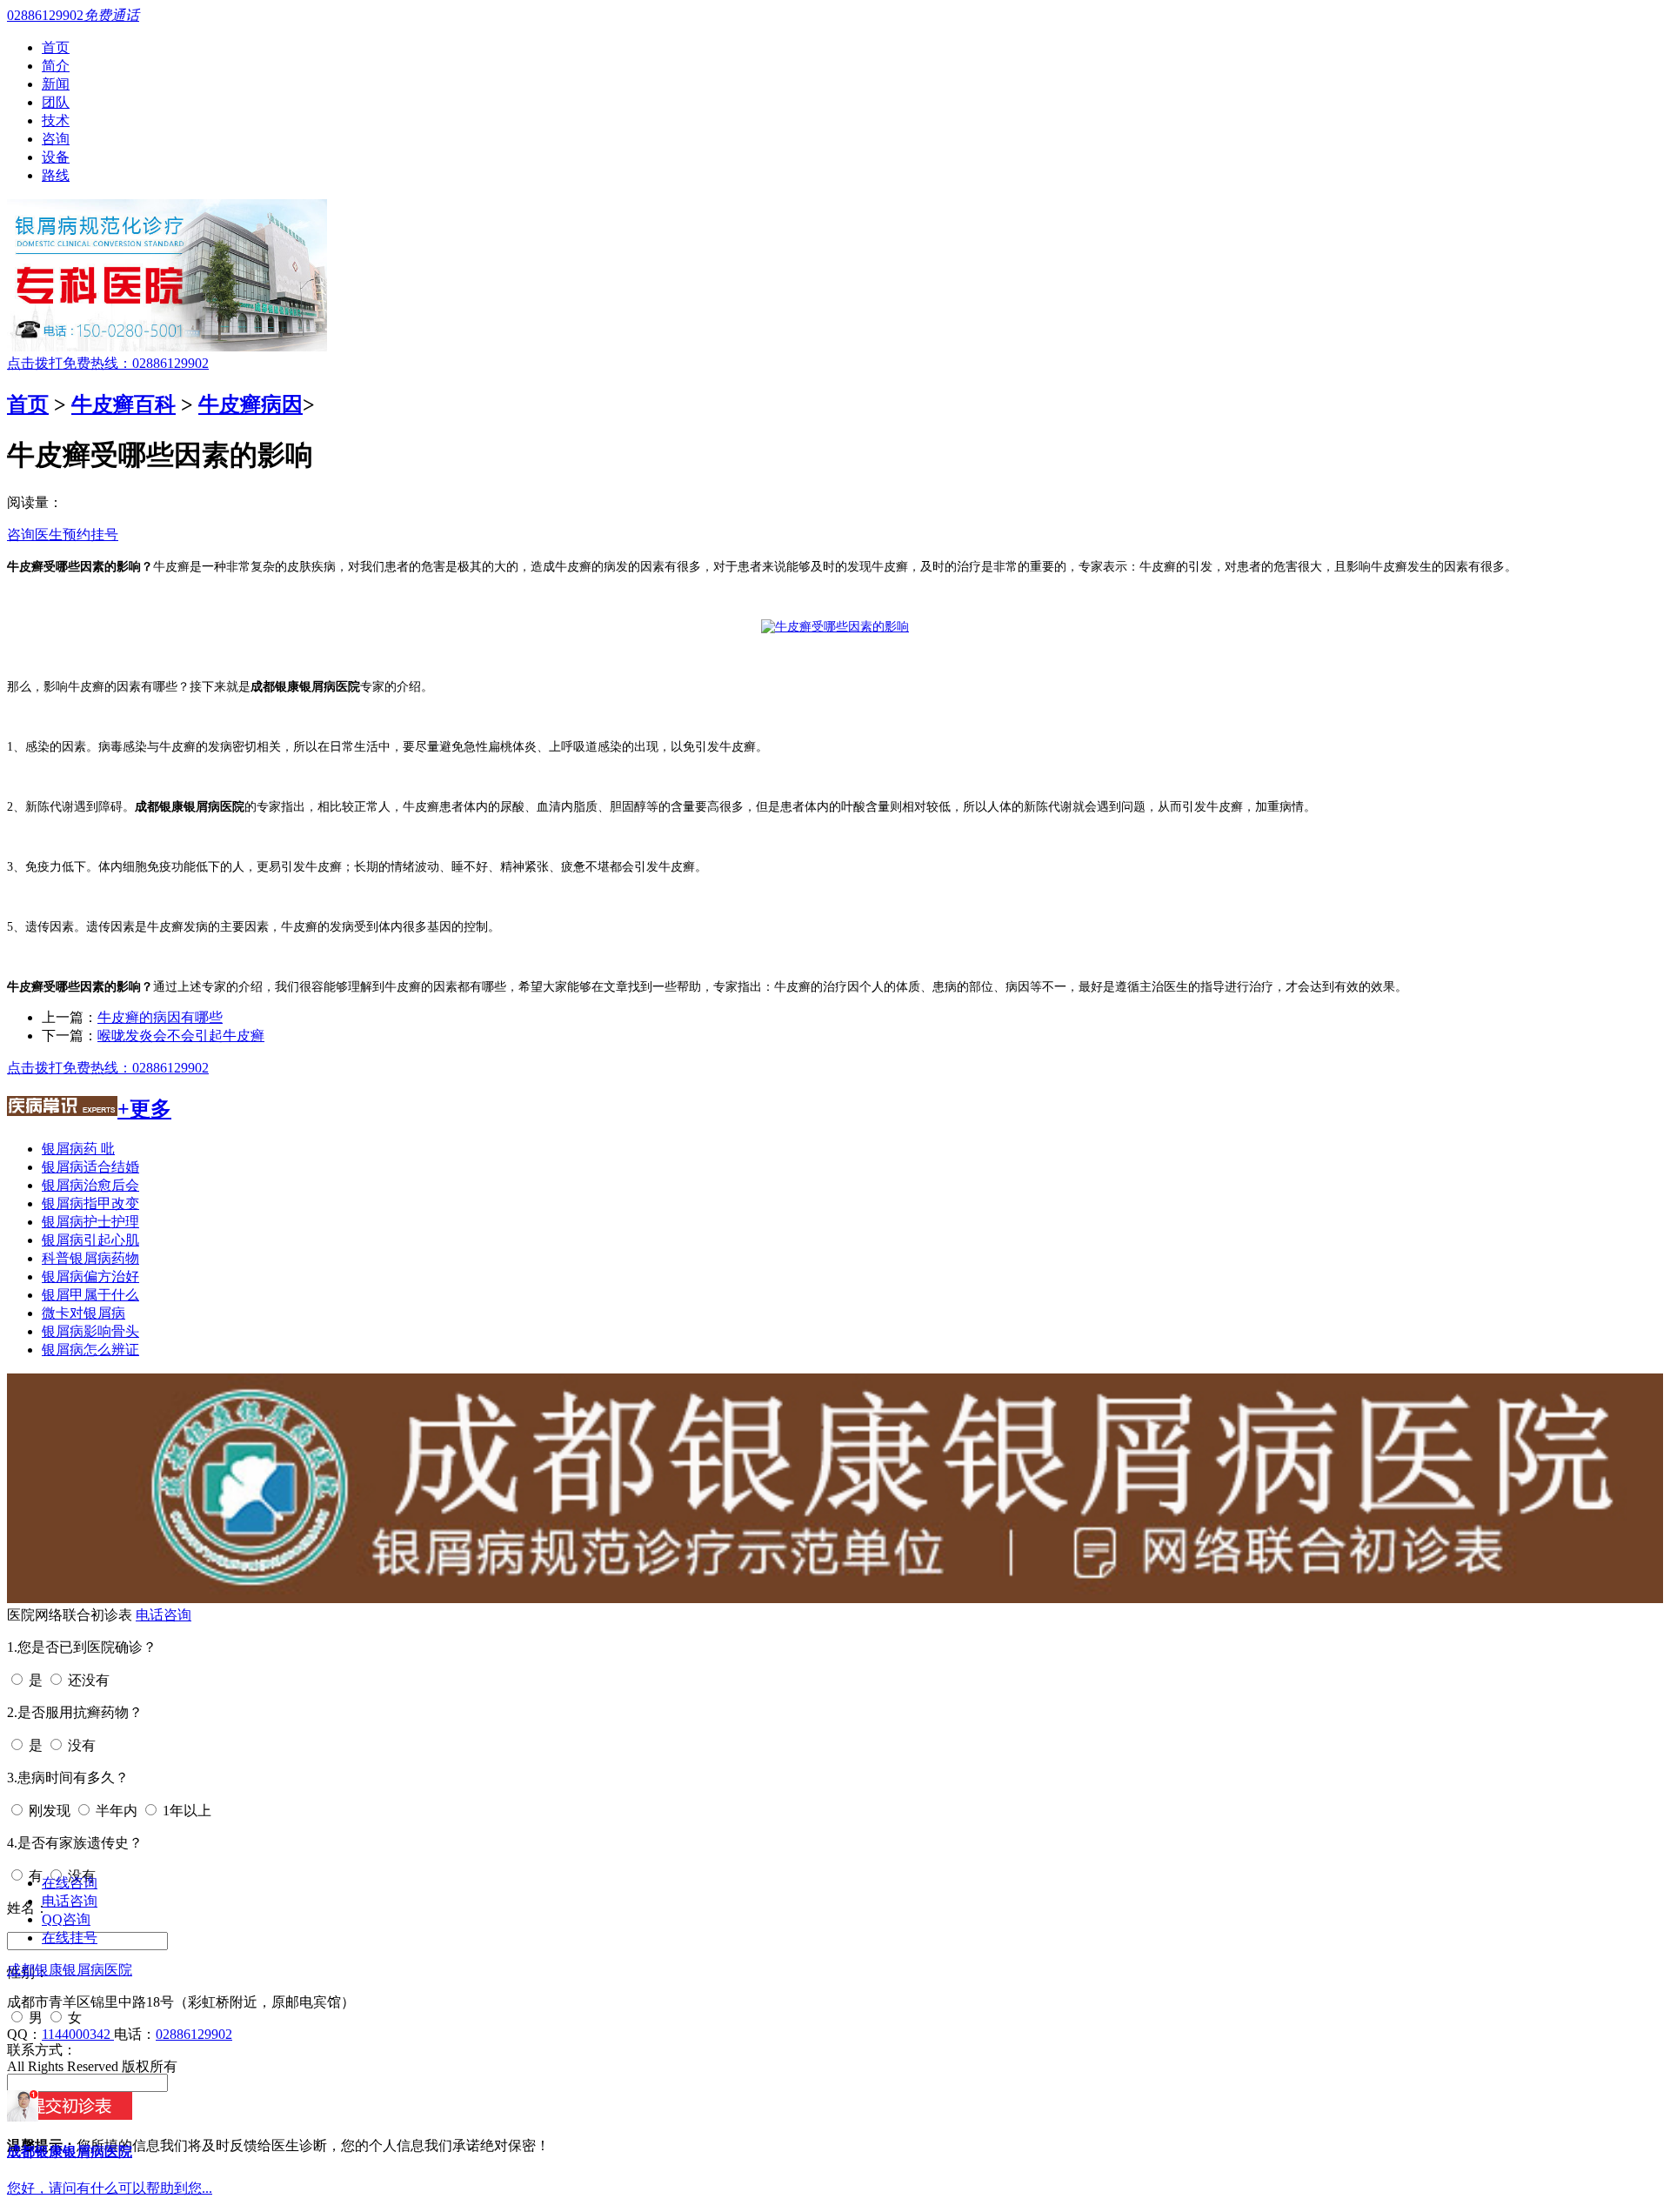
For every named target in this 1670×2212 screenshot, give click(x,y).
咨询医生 (35, 535)
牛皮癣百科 (124, 404)
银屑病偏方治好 (90, 1276)
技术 (56, 120)
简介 (56, 66)
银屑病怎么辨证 (90, 1350)
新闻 (56, 84)
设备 (56, 157)
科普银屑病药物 (90, 1258)
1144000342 (78, 2034)
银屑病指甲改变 (90, 1203)
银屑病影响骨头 (90, 1331)
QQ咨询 (66, 1919)
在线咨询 (70, 1883)
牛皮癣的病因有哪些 (160, 1017)
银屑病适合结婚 (90, 1167)
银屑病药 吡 (78, 1149)
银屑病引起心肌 (90, 1240)
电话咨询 (164, 1615)
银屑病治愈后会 (90, 1185)
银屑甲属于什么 (90, 1295)
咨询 (56, 139)
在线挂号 (70, 1938)
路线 (56, 175)
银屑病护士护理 (90, 1222)
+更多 (144, 1109)
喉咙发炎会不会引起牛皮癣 (181, 1036)
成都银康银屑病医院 (70, 1970)
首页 (56, 47)
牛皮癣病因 (250, 404)
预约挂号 (90, 535)
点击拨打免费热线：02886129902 (108, 363)
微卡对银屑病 (83, 1313)
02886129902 (194, 2034)
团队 (56, 102)
